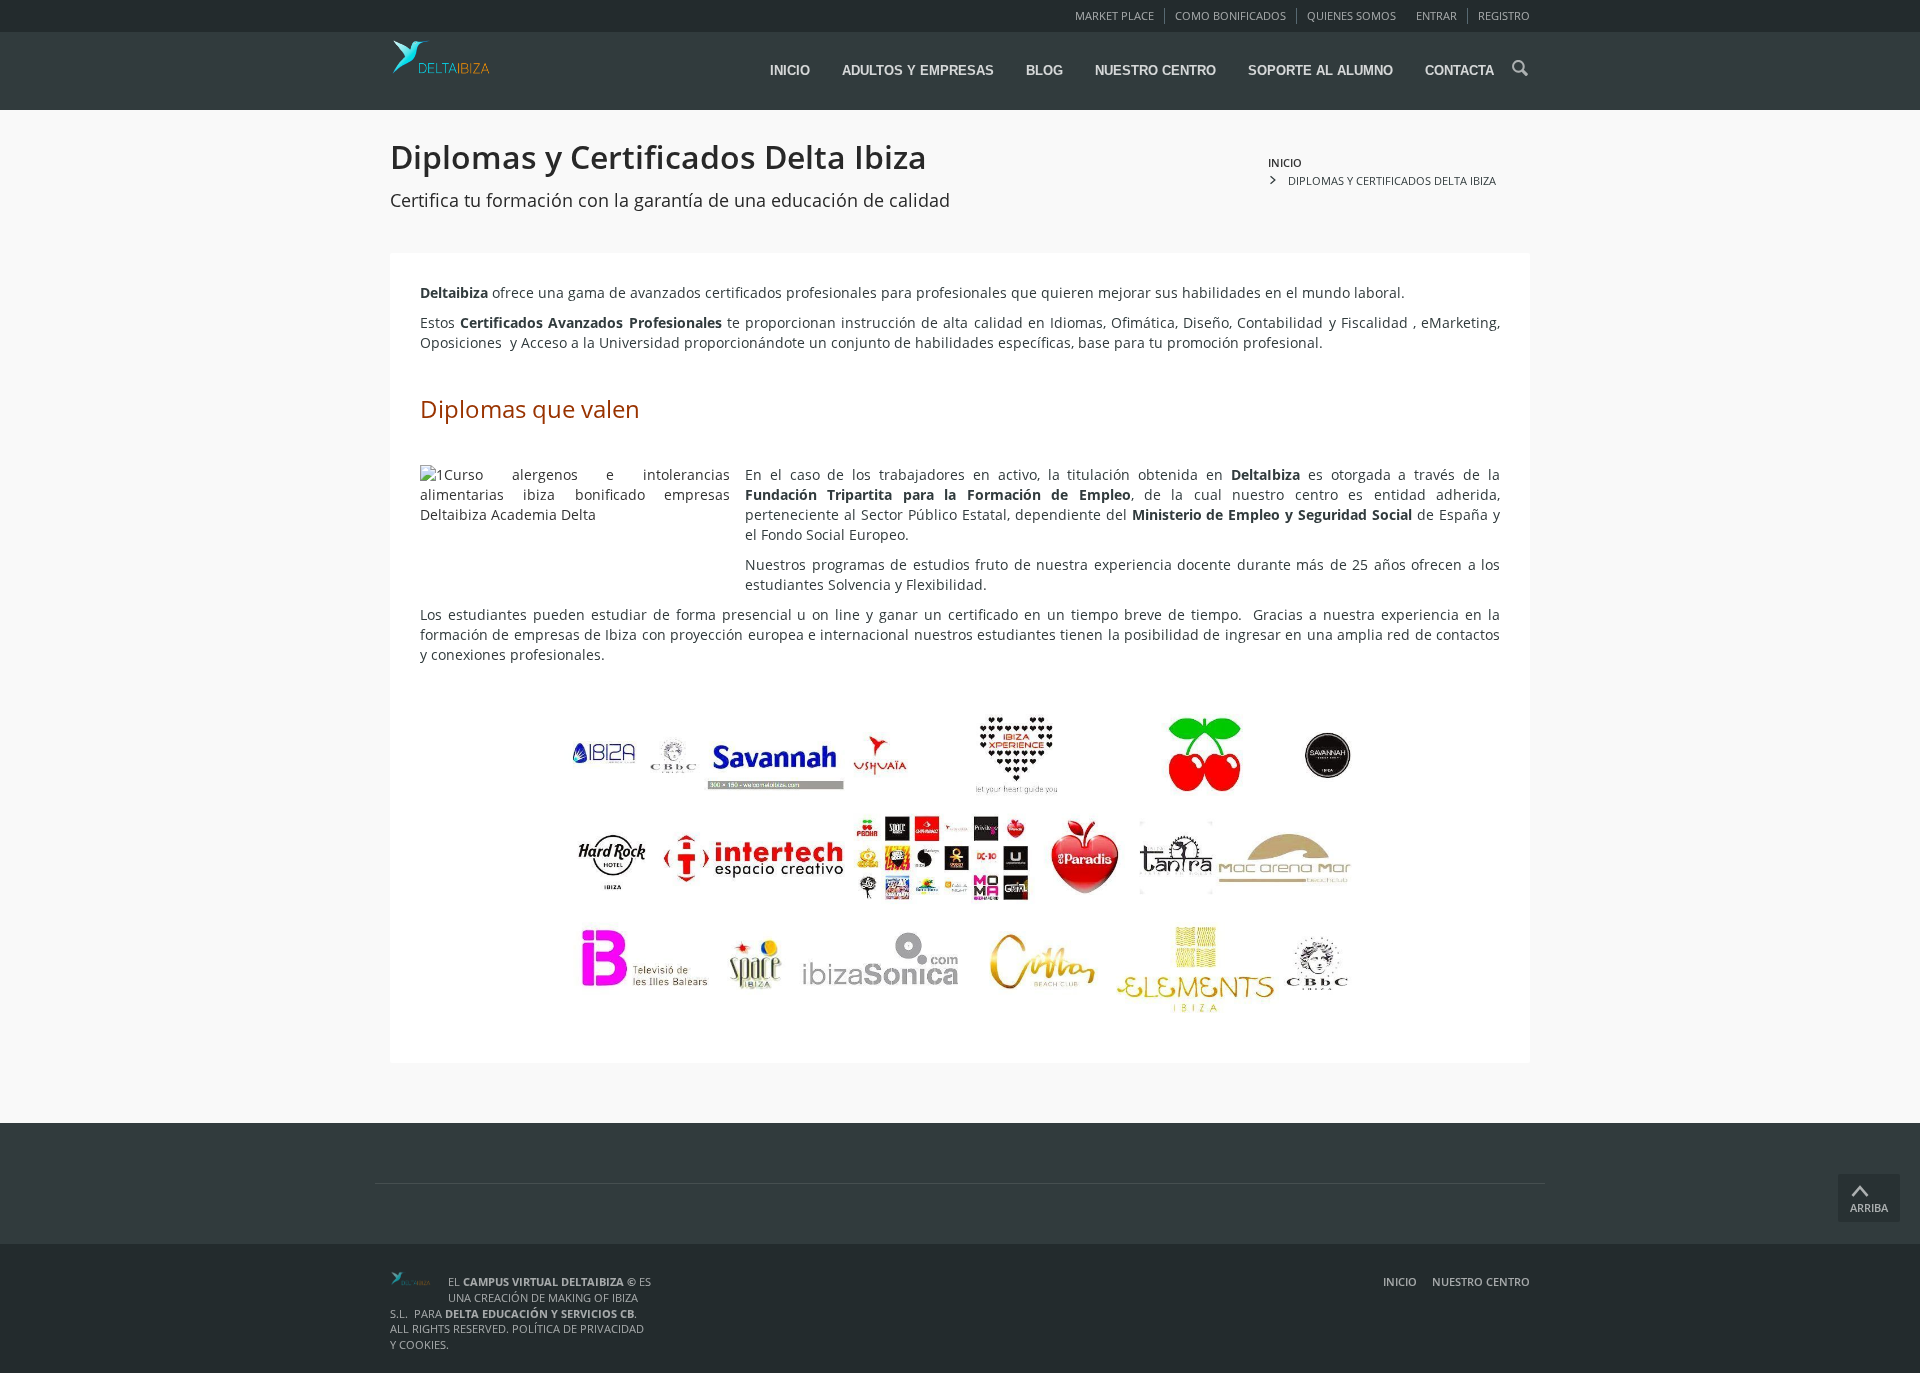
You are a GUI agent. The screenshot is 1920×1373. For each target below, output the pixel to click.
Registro (1504, 15)
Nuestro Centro (1481, 1281)
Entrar (1436, 15)
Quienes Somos (1351, 15)
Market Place (1114, 15)
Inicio (1400, 1281)
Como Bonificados (1230, 15)
